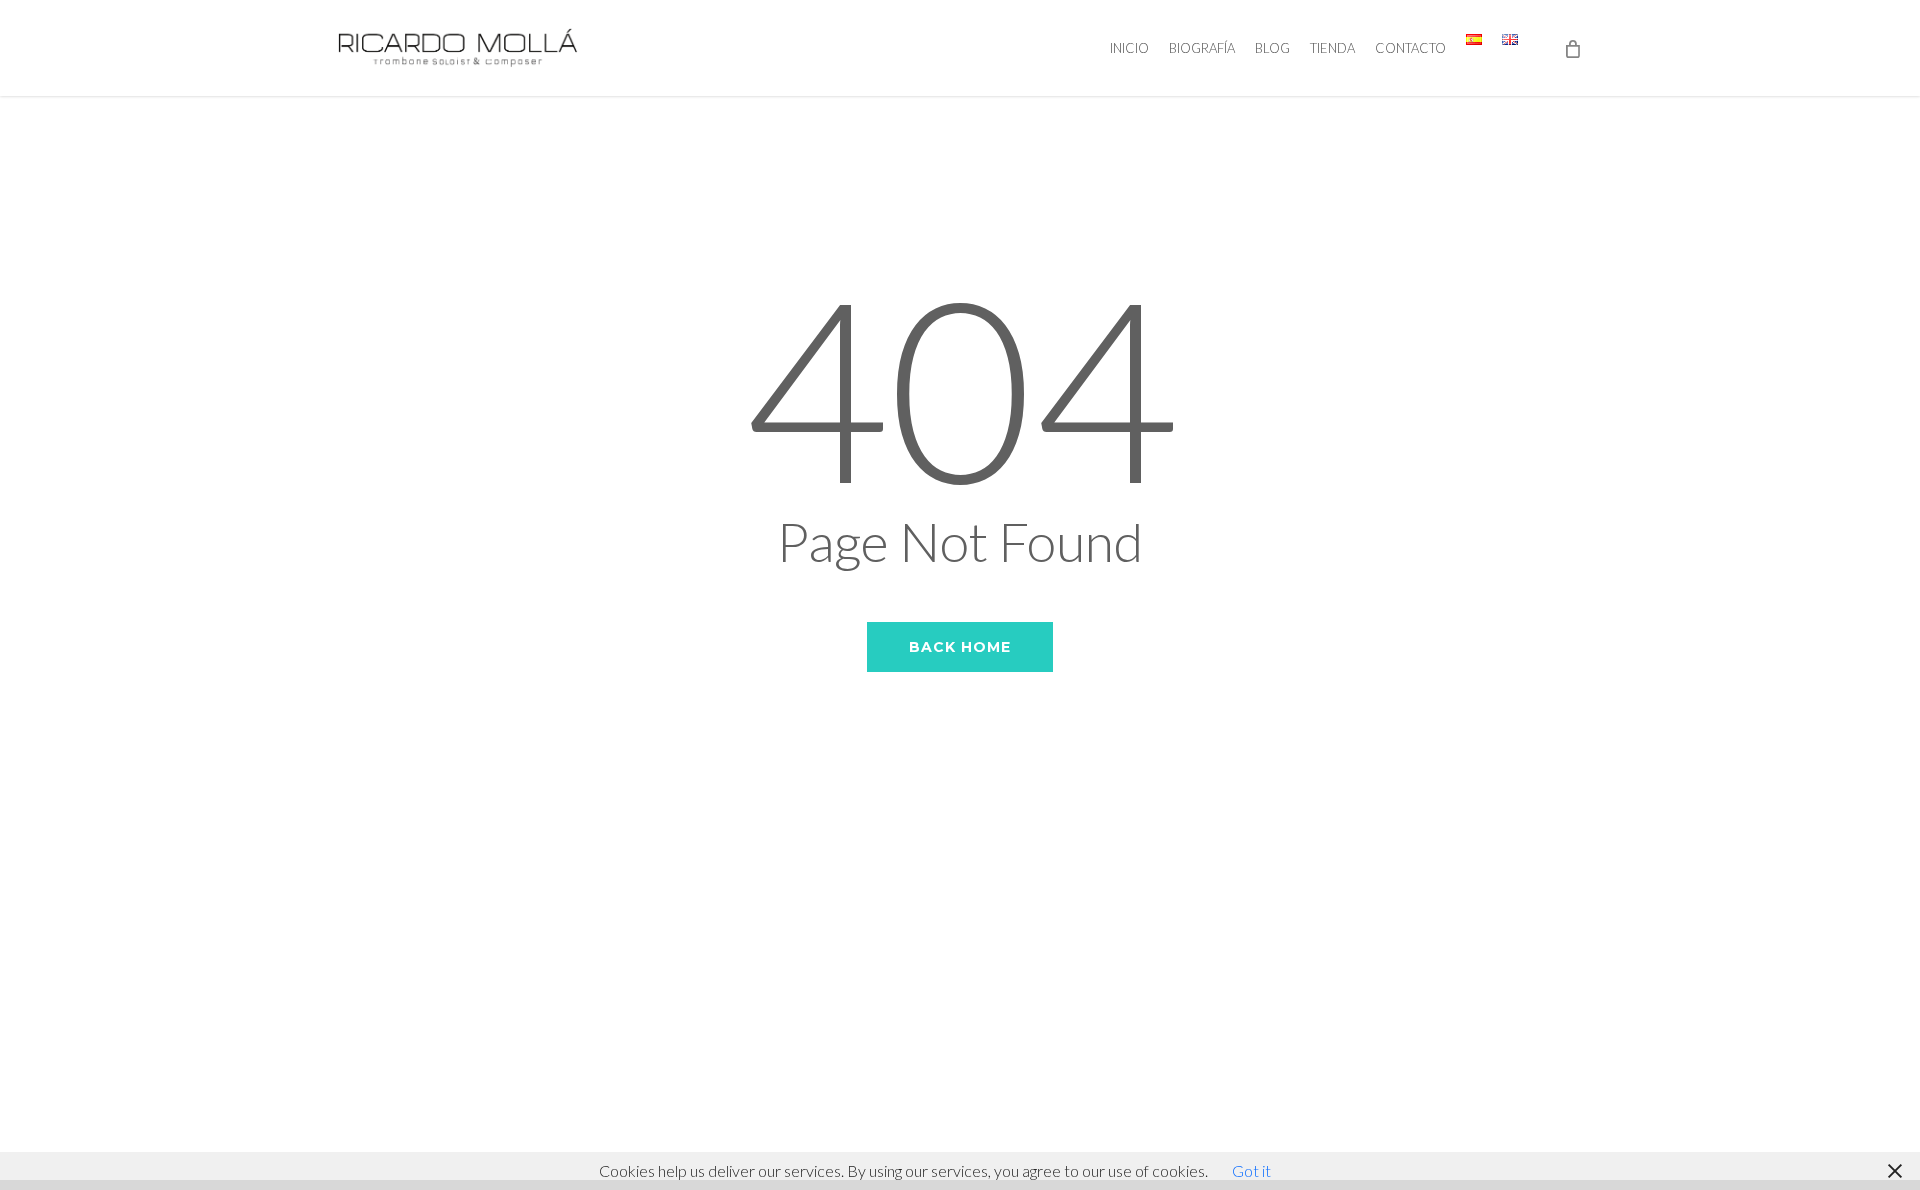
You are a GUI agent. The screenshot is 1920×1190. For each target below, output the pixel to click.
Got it (1251, 1170)
